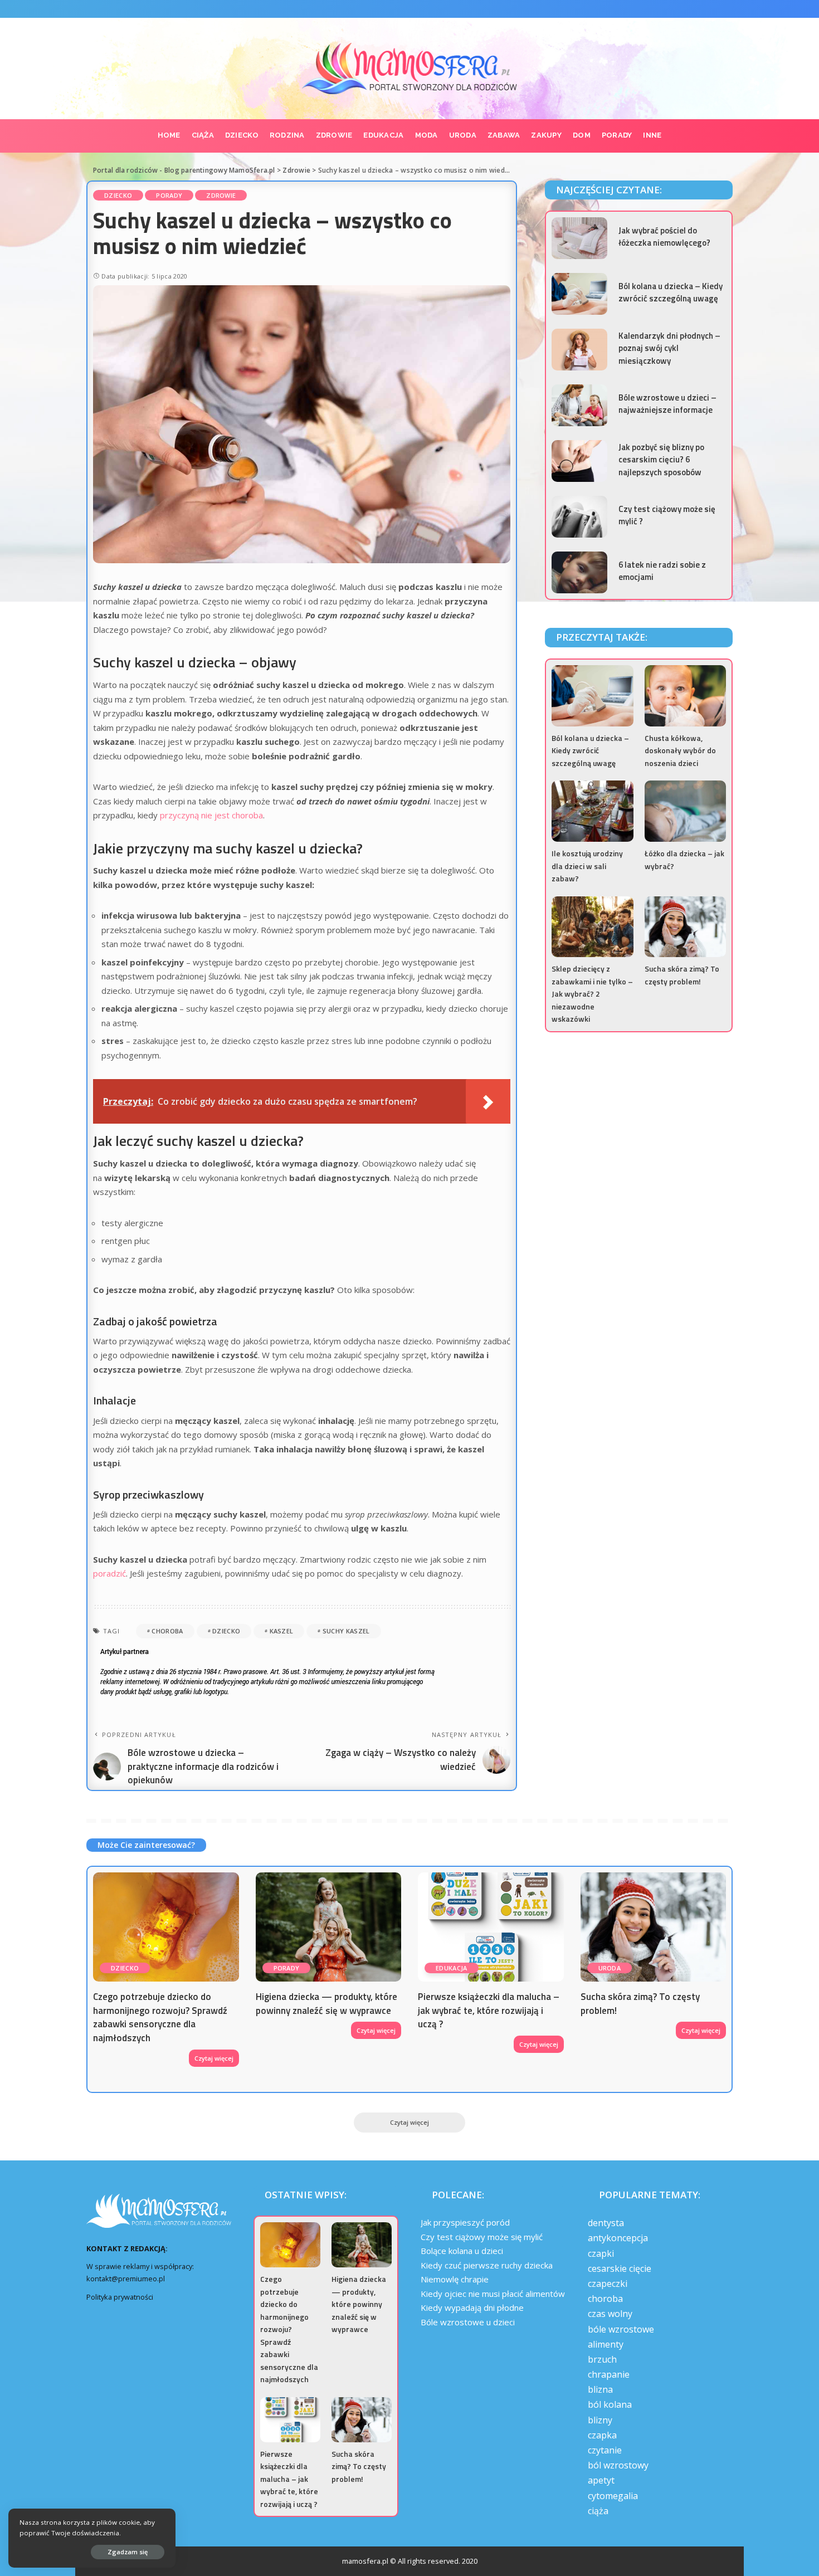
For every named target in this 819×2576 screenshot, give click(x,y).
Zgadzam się (128, 2552)
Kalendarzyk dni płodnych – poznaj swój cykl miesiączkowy (669, 348)
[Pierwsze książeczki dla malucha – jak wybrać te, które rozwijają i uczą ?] (491, 1927)
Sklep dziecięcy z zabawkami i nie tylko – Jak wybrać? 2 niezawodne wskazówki (592, 994)
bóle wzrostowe (621, 2329)
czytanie (605, 2450)
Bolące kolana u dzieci (462, 2251)
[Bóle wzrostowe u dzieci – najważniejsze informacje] (579, 405)
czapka (602, 2435)
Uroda (610, 1968)
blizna (600, 2389)
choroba (167, 1631)
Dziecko (118, 195)
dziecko (226, 1631)
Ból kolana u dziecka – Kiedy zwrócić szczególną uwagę (671, 292)
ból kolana (610, 2404)
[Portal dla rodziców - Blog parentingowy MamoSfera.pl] (410, 69)
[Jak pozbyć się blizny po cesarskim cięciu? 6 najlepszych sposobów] (579, 461)
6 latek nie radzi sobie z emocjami (662, 571)
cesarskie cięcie (620, 2268)
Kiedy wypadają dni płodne (472, 2307)
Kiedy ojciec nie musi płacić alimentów (493, 2294)
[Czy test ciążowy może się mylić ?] (579, 517)
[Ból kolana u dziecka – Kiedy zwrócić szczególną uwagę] (579, 294)
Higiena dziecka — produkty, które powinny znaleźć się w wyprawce (326, 2004)
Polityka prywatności (120, 2297)
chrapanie (609, 2374)
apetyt (601, 2480)
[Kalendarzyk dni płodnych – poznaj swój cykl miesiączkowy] (579, 350)
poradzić (109, 1573)
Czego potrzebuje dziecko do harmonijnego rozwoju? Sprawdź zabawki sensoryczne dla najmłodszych (160, 2017)
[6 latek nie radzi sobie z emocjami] (579, 572)
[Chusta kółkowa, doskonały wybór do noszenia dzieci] (685, 696)
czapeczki (608, 2284)
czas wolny (610, 2314)
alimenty (606, 2344)
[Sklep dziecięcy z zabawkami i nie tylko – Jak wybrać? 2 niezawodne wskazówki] (592, 927)
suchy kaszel (346, 1631)
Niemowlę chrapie (455, 2279)
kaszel (282, 1631)
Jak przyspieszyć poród (465, 2222)
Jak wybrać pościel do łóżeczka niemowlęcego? (664, 237)
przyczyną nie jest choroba (211, 815)
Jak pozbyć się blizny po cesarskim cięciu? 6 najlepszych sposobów (661, 460)
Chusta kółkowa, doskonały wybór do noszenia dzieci (680, 750)
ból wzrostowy (618, 2465)
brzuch (602, 2359)
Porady (169, 195)
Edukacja (452, 1968)
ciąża (598, 2511)
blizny (600, 2420)
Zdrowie (221, 195)
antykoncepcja (618, 2238)
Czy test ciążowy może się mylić (482, 2237)
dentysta (606, 2223)
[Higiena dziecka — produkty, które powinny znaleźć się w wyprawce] (329, 1927)
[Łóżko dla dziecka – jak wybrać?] (685, 811)
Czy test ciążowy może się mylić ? (667, 515)
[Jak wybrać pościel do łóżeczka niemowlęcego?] (579, 238)
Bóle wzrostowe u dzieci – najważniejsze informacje (667, 404)
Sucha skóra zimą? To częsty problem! (682, 975)
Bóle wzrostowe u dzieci (468, 2322)
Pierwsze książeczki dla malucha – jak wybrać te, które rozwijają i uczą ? (489, 2010)
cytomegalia (613, 2496)
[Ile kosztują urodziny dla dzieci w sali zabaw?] (592, 811)
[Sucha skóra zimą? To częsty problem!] (685, 927)
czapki (601, 2253)
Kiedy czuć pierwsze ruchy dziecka (487, 2265)
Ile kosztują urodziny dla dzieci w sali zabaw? (587, 866)
